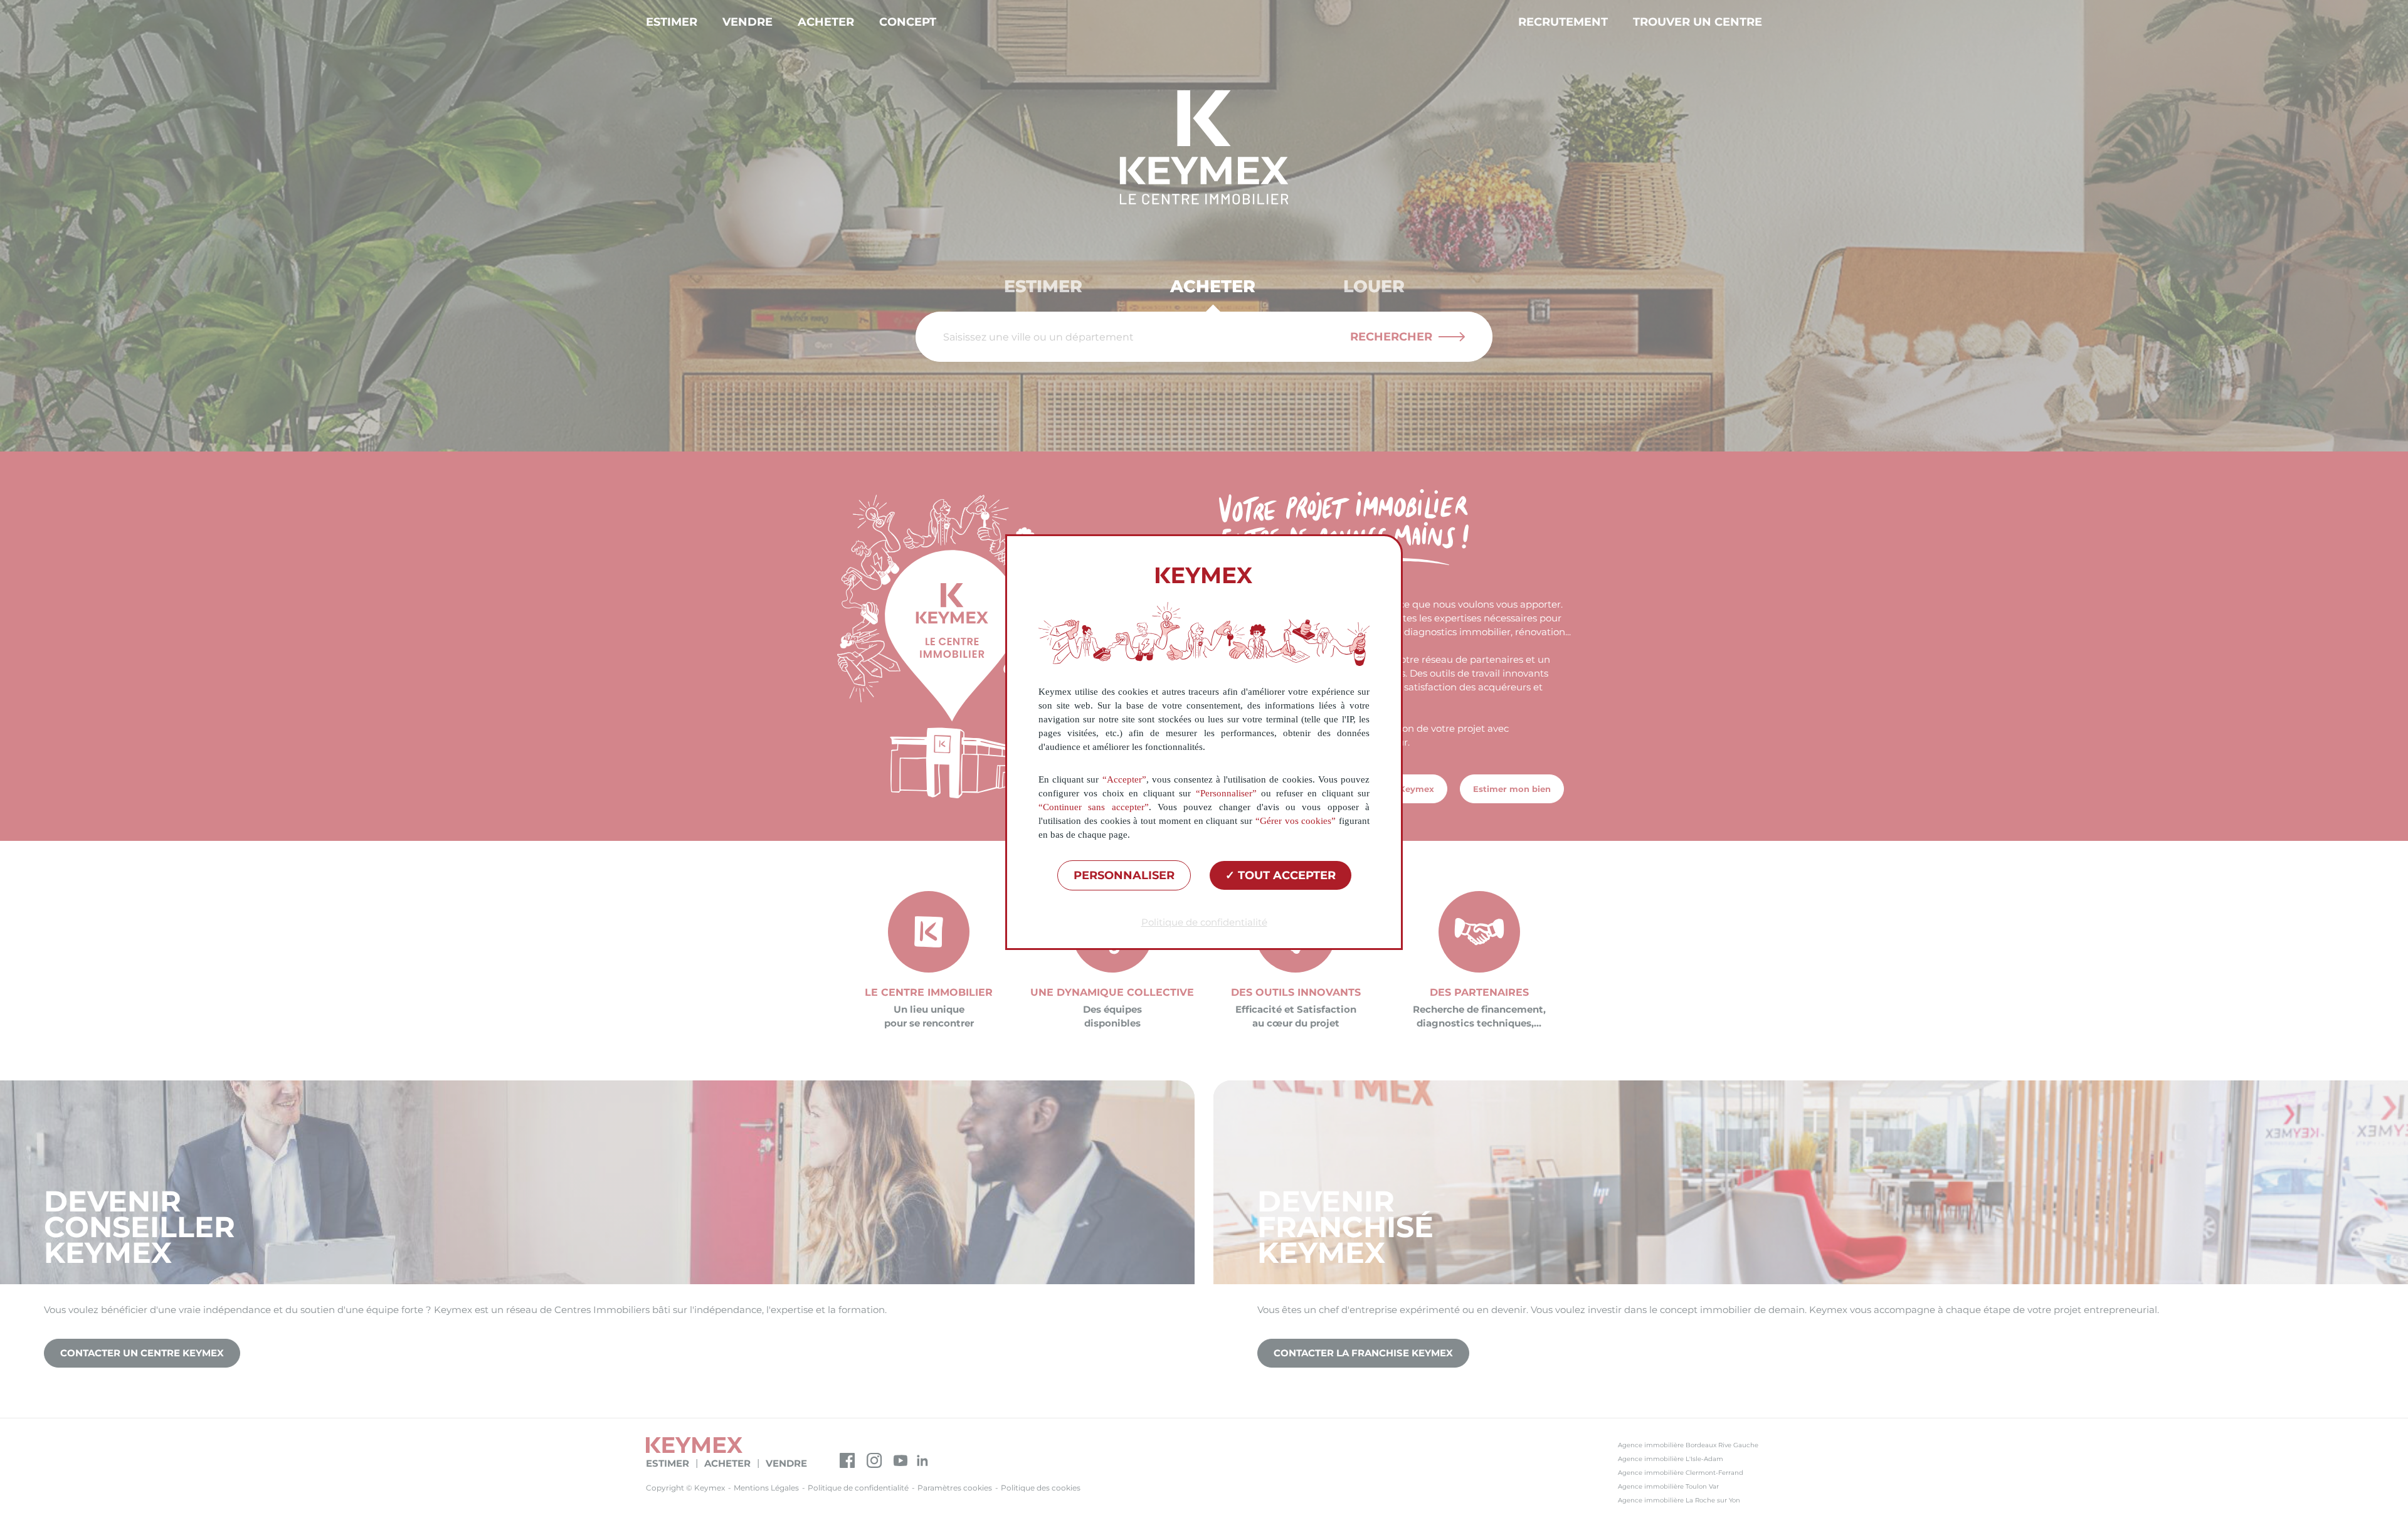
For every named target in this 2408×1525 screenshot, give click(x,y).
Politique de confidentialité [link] (1204, 922)
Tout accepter (1285, 875)
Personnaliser (1124, 875)
